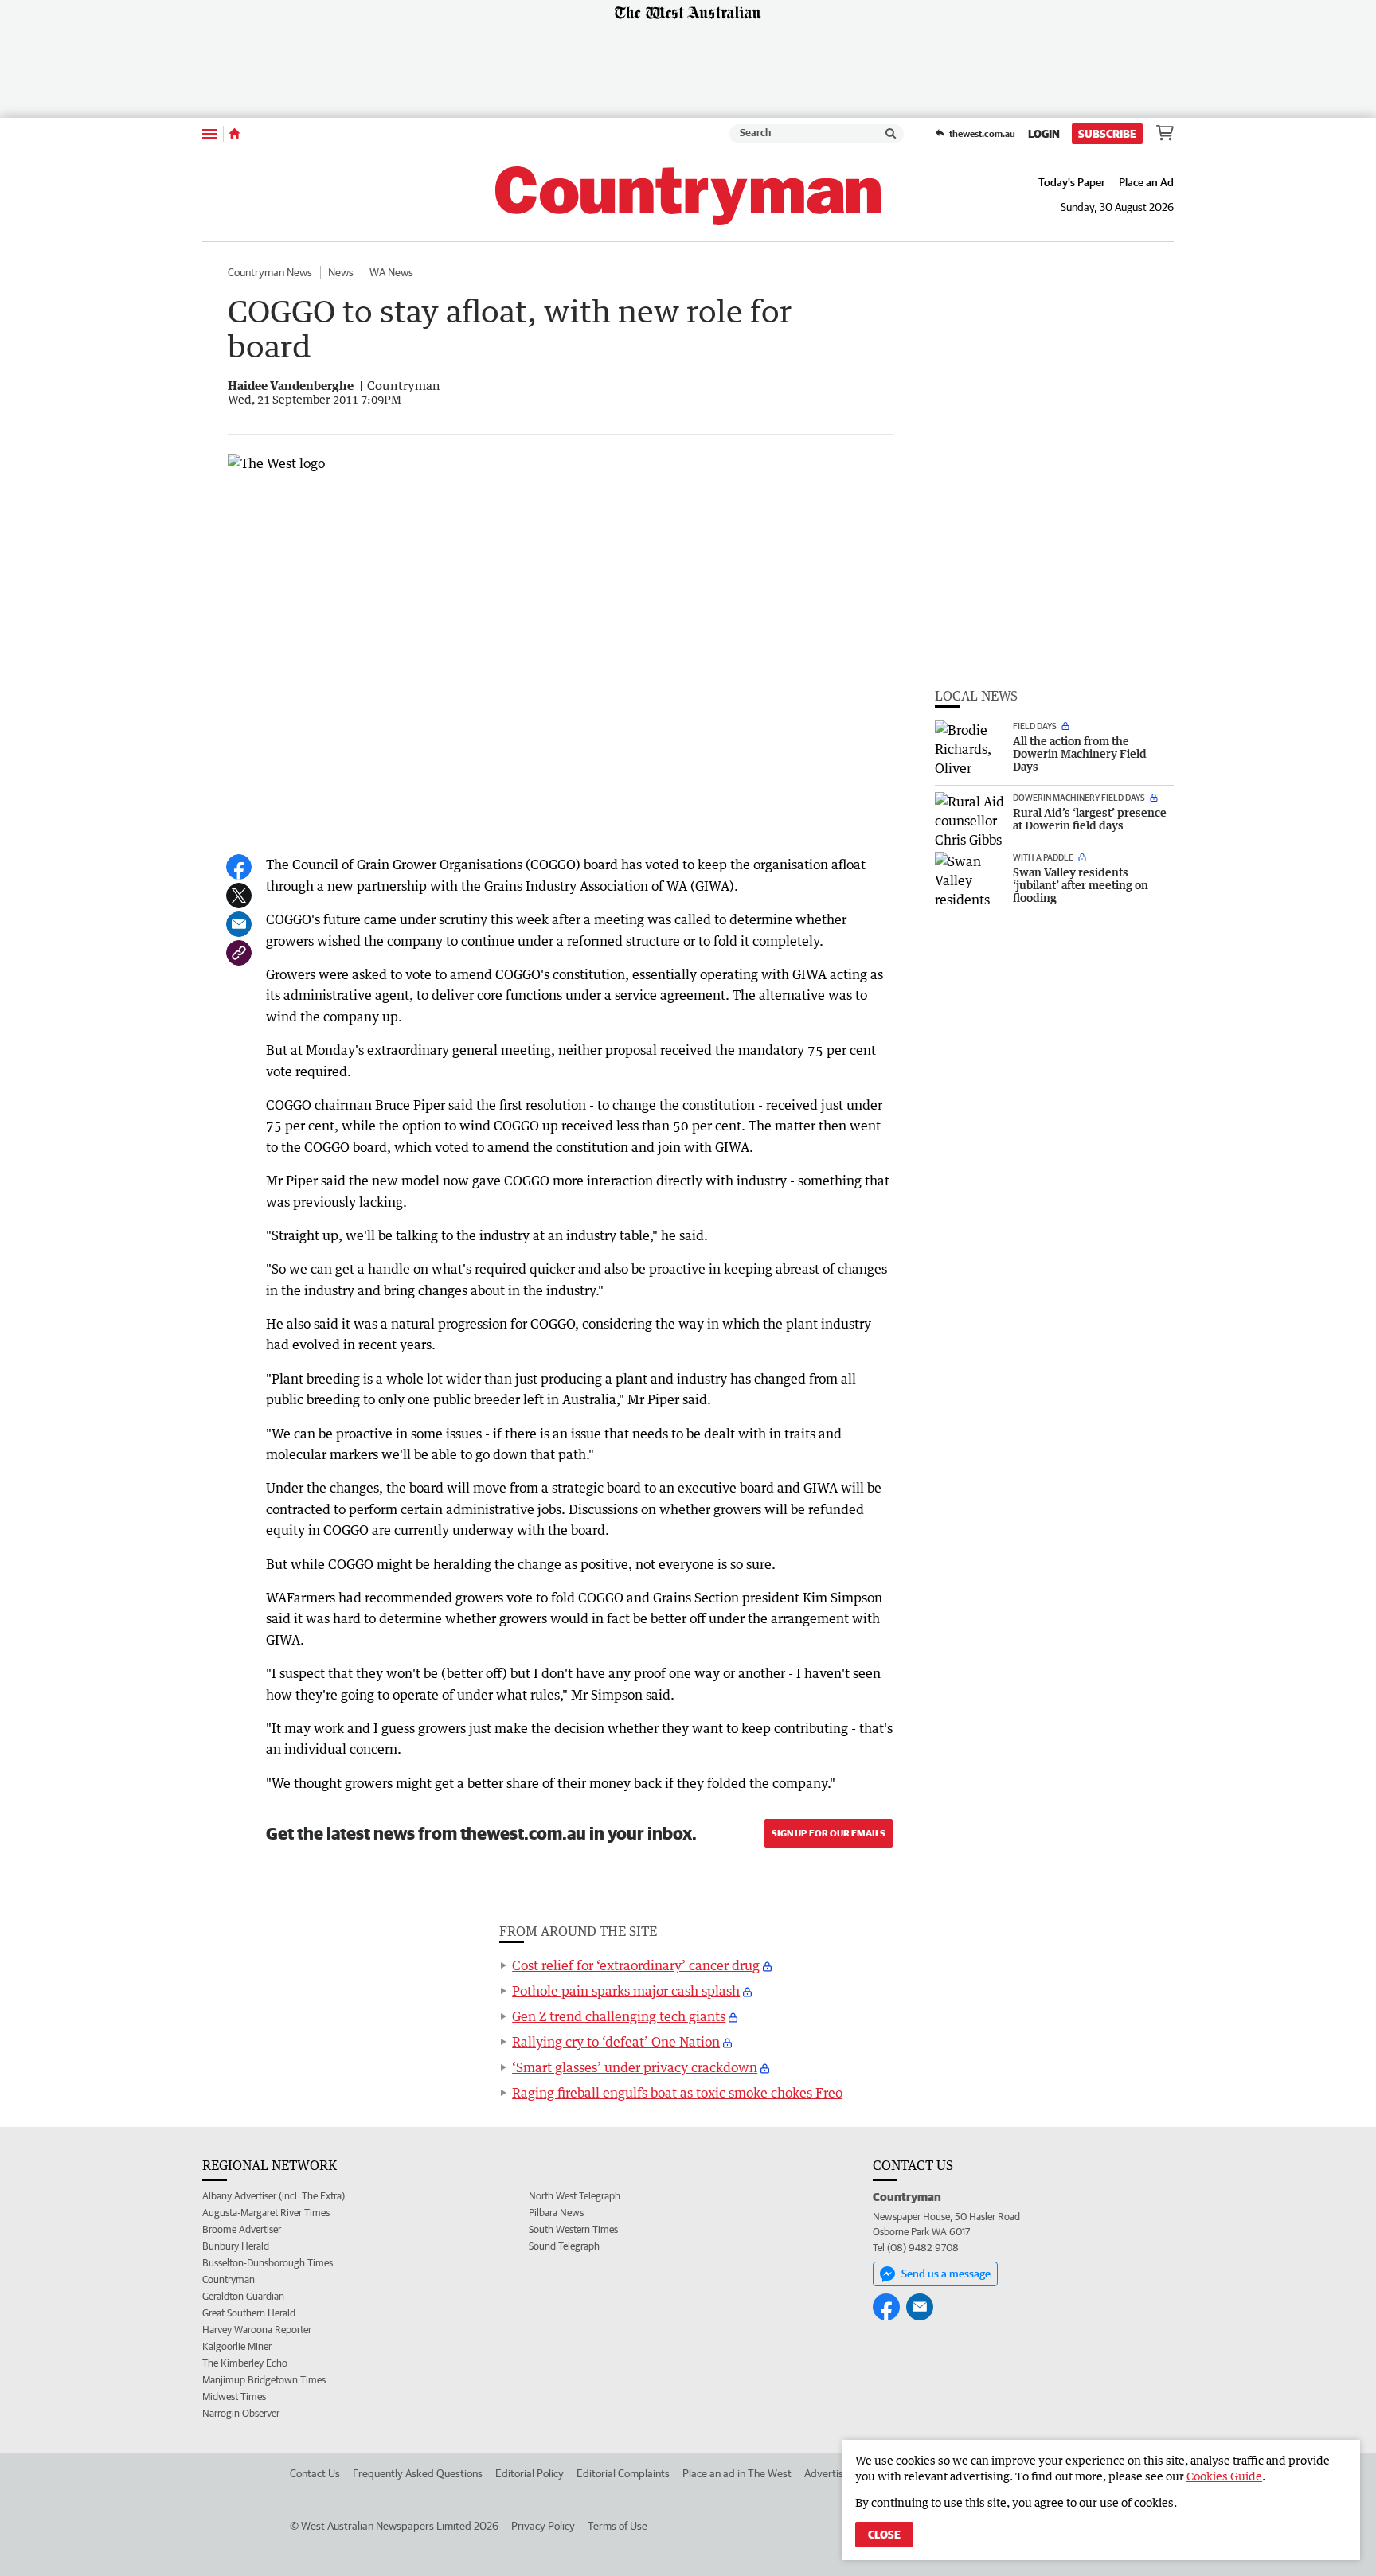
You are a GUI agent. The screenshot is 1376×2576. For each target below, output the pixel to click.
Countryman (229, 2279)
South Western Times (573, 2229)
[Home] (235, 134)
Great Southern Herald (249, 2313)
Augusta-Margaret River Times (266, 2213)
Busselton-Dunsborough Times (268, 2263)
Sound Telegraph (564, 2246)
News (341, 272)
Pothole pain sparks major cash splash (626, 1991)
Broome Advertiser (242, 2229)
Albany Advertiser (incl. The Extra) (274, 2196)
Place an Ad (1146, 182)
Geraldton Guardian (243, 2296)
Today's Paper (1072, 182)
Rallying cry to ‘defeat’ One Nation (616, 2042)
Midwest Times (234, 2396)
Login (1044, 134)
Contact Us (315, 2473)
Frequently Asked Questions (418, 2473)
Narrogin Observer (241, 2413)
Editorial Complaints (623, 2473)
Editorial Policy (530, 2473)
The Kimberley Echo (245, 2363)
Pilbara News (556, 2213)
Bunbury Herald (236, 2246)
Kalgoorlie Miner (237, 2346)
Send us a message (946, 2274)
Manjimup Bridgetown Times (264, 2380)
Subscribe (1107, 134)
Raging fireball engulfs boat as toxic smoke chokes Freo (677, 2093)
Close (884, 2535)
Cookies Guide (1224, 2476)
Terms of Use (618, 2526)
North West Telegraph (575, 2196)
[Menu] (209, 133)
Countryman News (270, 272)
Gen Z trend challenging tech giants (619, 2016)
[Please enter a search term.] (891, 134)
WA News (391, 272)
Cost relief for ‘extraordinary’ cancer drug (636, 1965)
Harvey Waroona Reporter (257, 2330)
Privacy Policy (543, 2526)
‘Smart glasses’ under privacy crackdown (635, 2067)
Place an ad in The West (737, 2473)
